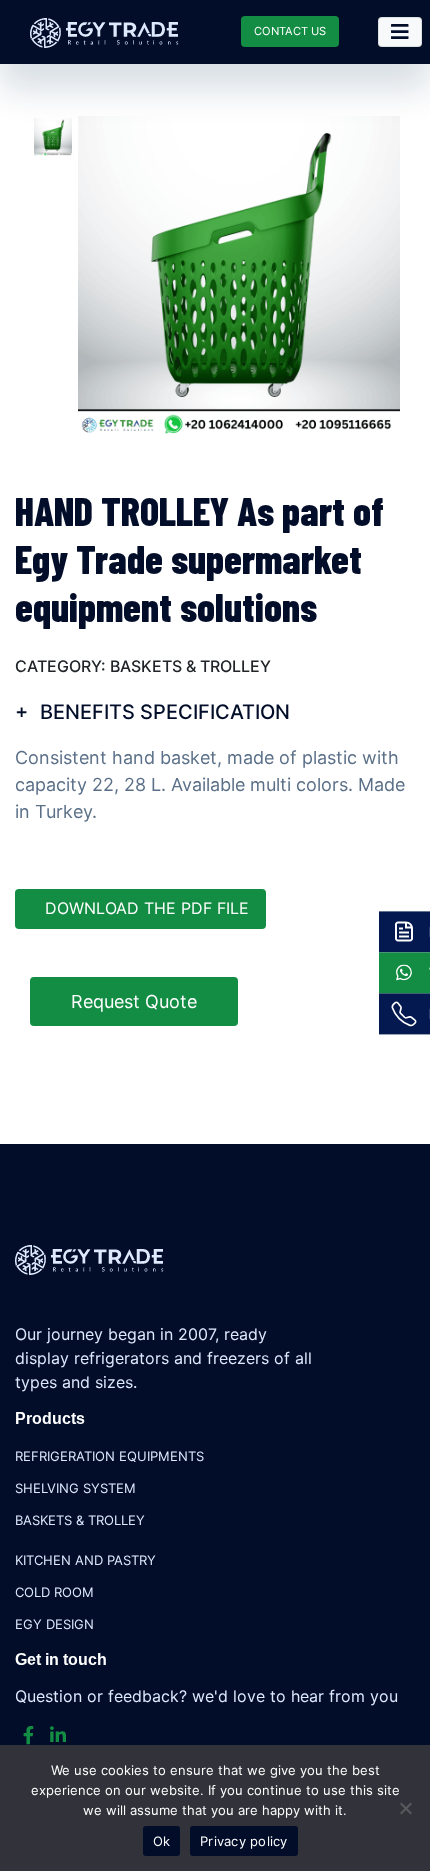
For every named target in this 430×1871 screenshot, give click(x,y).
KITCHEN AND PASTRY (85, 1560)
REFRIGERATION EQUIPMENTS (109, 1456)
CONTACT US (290, 31)
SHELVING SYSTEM (75, 1488)
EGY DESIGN (54, 1624)
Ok (162, 1841)
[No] (405, 1808)
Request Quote (134, 1001)
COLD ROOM (54, 1592)
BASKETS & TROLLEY (80, 1520)
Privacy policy (244, 1841)
